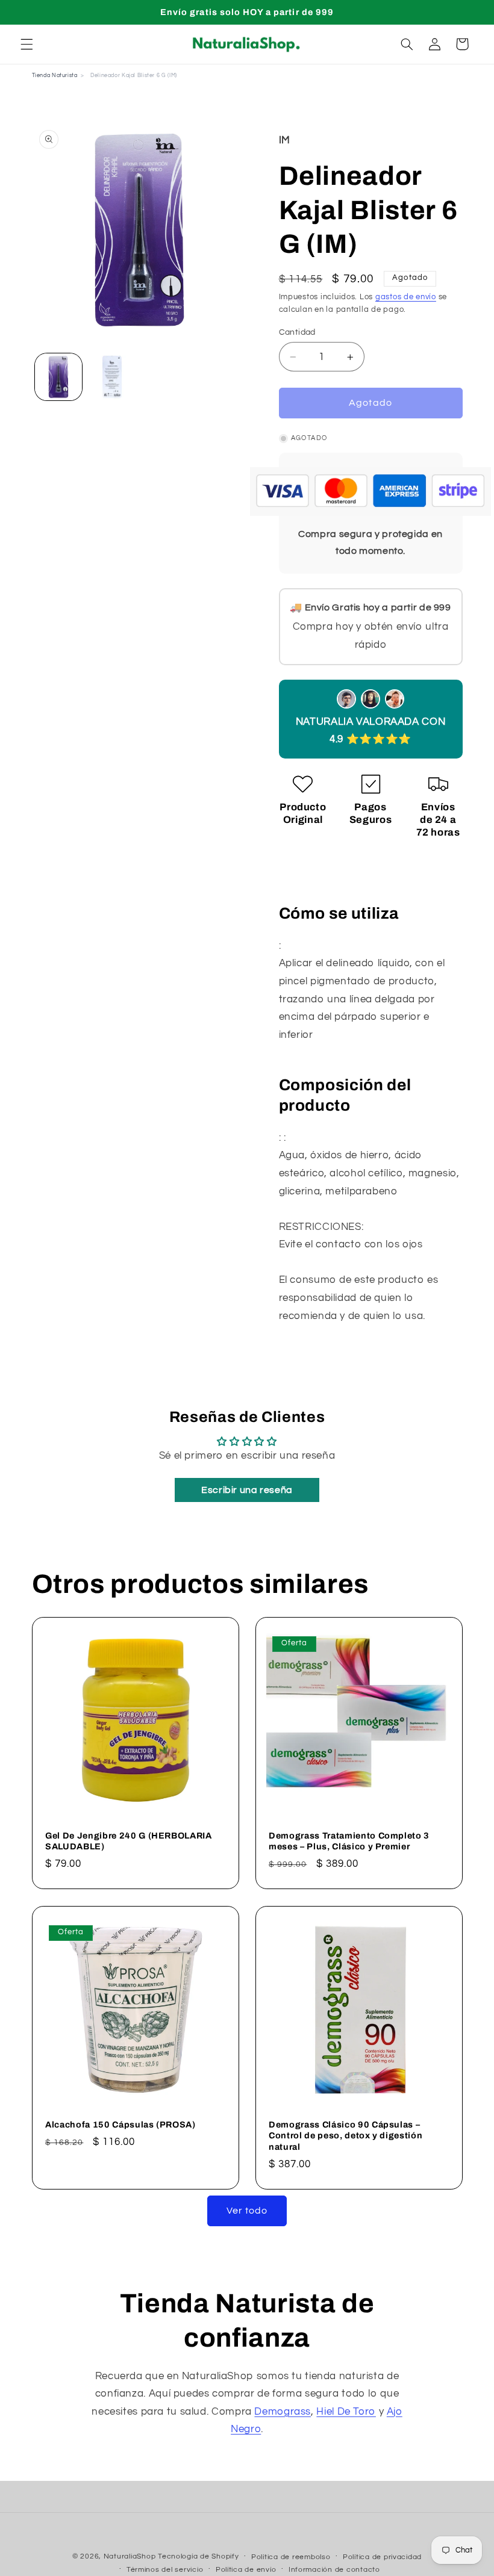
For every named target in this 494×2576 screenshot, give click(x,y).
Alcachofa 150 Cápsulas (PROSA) (120, 2124)
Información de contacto (334, 2570)
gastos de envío (406, 297)
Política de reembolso (291, 2557)
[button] (27, 44)
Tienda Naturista (55, 76)
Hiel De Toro (346, 2412)
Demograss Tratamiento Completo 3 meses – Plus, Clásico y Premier (349, 1841)
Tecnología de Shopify (198, 2556)
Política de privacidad (382, 2557)
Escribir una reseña (247, 1490)
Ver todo (247, 2211)
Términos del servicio (165, 2570)
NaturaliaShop (130, 2556)
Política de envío (246, 2570)
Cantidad (297, 332)
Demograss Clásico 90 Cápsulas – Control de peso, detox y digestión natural (345, 2136)
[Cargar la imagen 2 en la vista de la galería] (112, 377)
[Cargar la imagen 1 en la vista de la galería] (58, 377)
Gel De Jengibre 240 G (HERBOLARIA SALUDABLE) (129, 1841)
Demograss (283, 2412)
